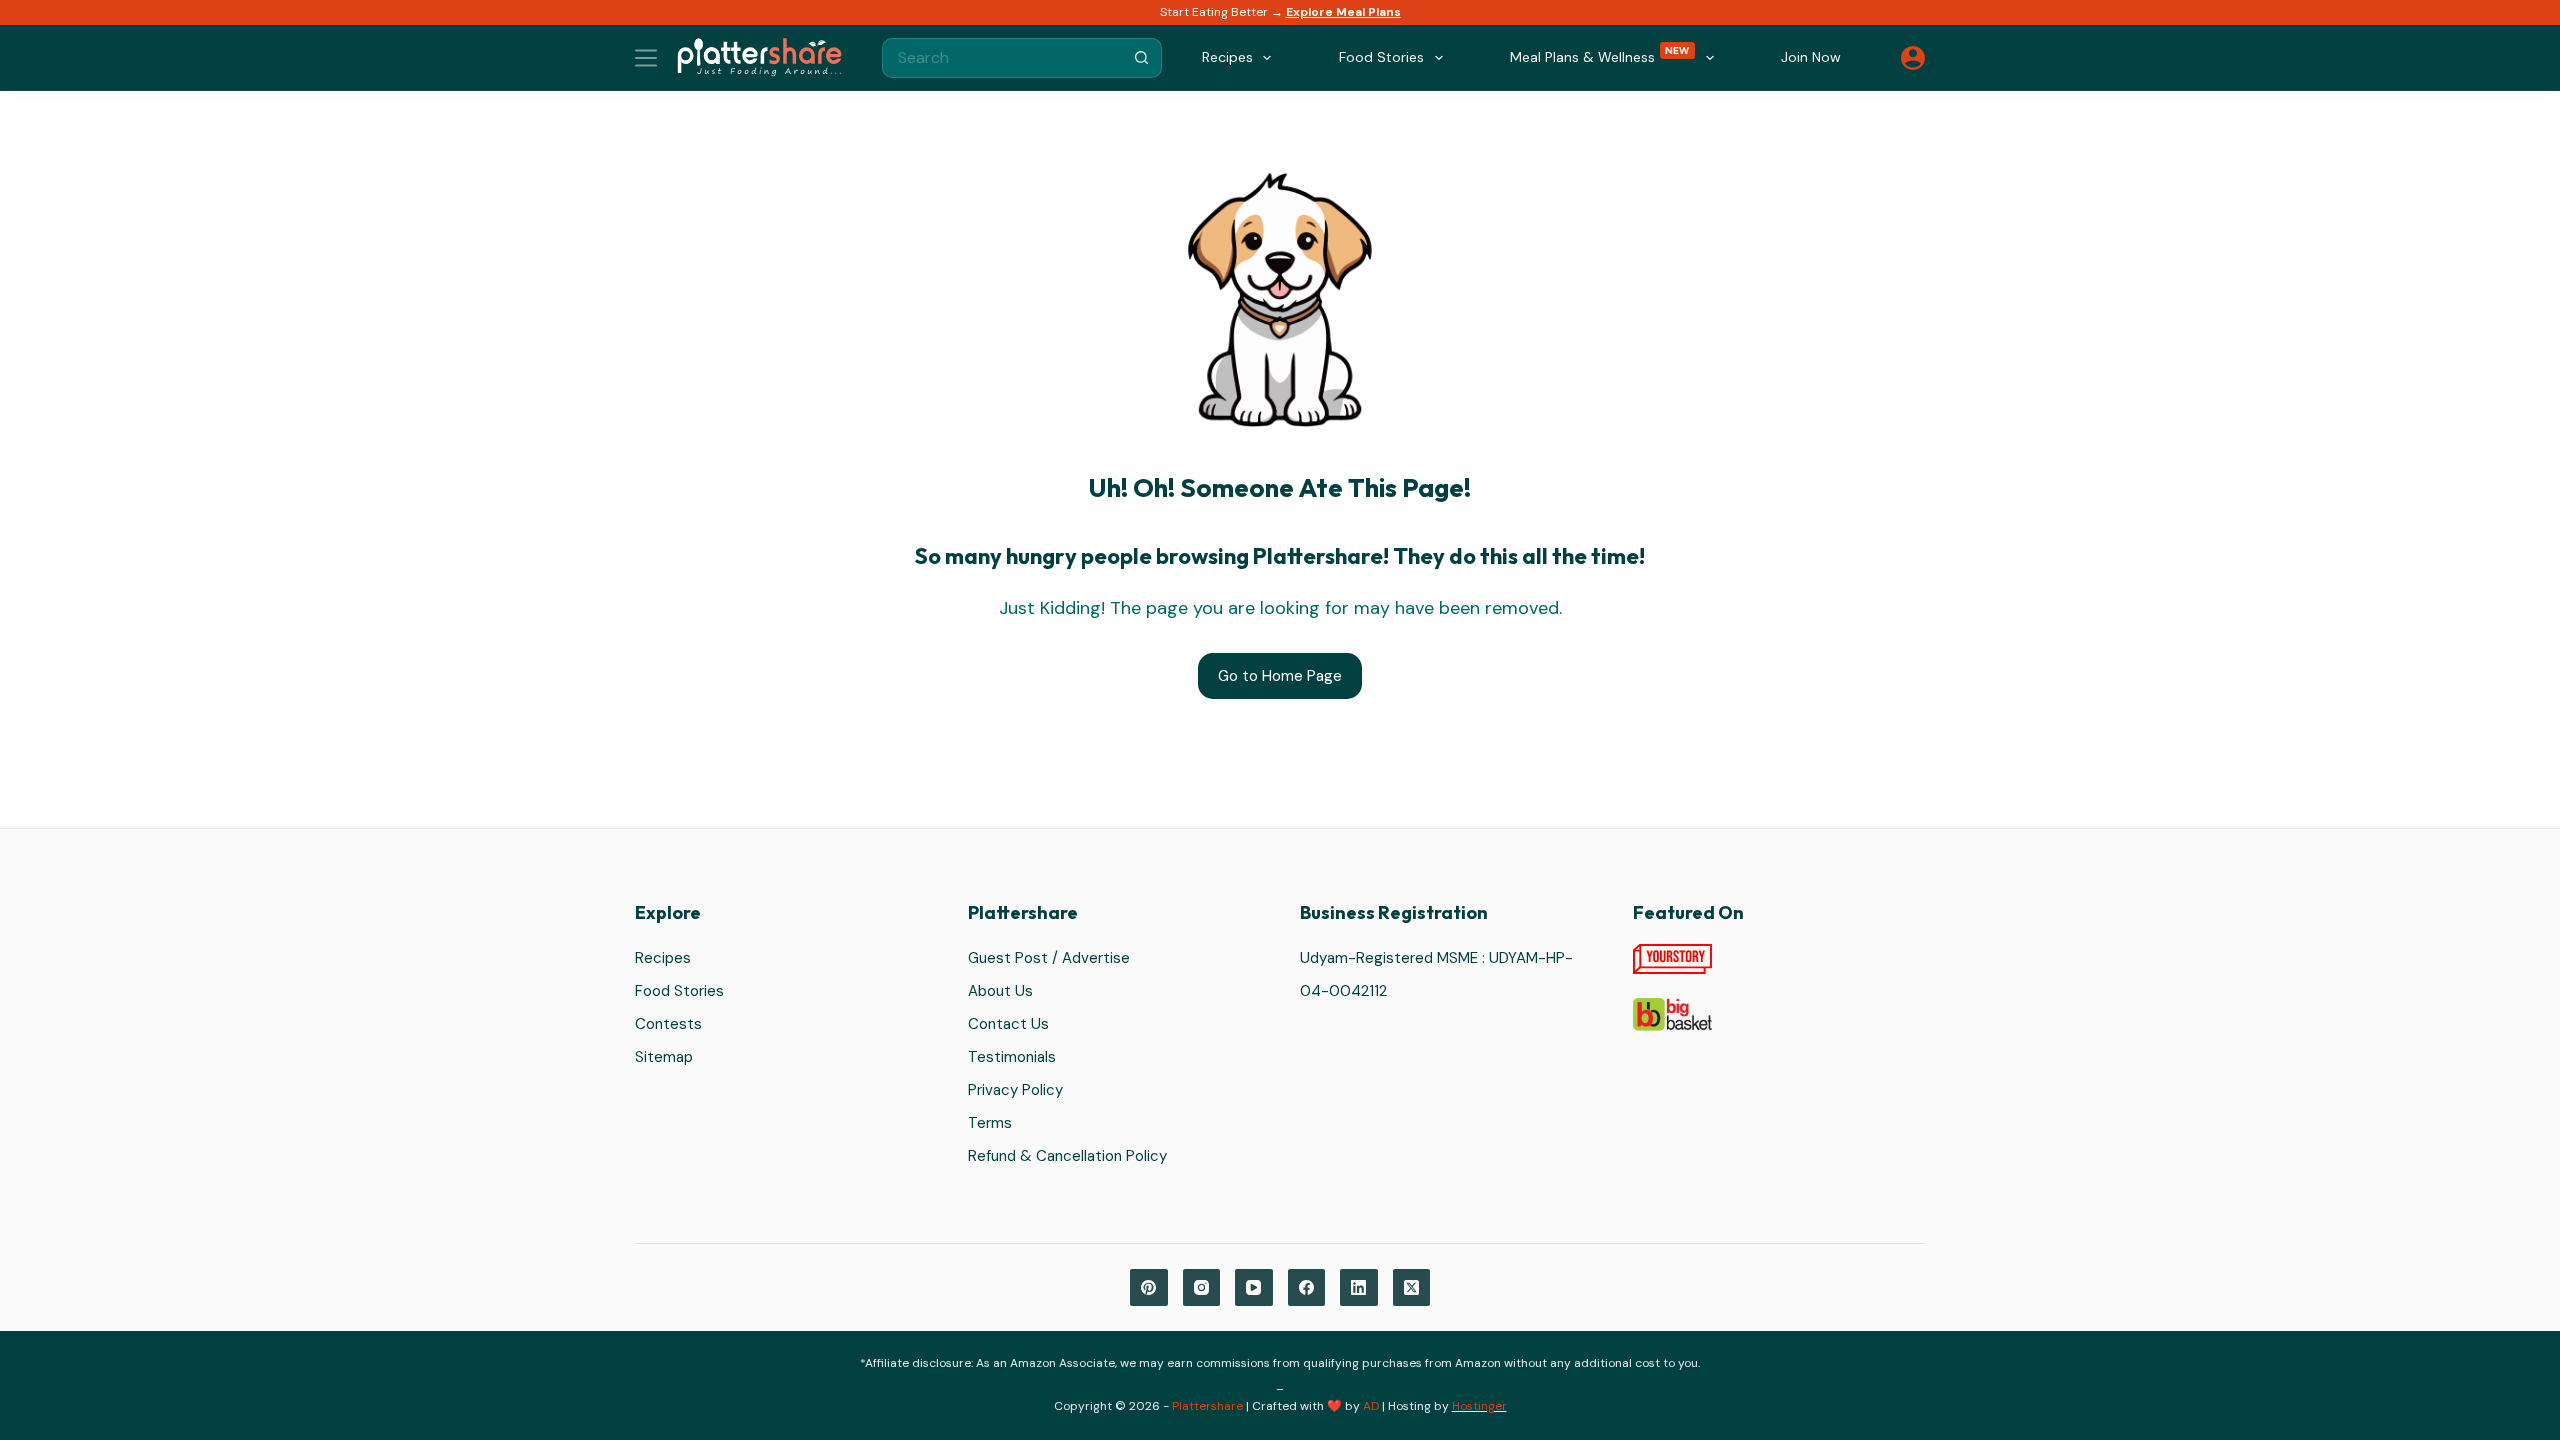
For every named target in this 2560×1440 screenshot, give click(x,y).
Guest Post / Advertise (1049, 958)
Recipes (663, 958)
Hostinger (1479, 1406)
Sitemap (664, 1057)
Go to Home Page (1280, 676)
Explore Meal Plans (1343, 12)
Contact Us (1008, 1024)
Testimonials (1012, 1057)
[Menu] (646, 58)
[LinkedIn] (1359, 1288)
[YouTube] (1254, 1288)
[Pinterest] (1149, 1288)
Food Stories (679, 991)
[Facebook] (1307, 1288)
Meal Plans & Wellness (1600, 55)
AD (1371, 1406)
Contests (668, 1024)
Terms (990, 1123)
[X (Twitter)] (1412, 1288)
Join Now (1811, 57)
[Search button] (1142, 58)
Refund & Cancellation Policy (1067, 1156)
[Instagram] (1202, 1288)
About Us (1000, 991)
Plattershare (1207, 1406)
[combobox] (1003, 58)
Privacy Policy (1015, 1090)
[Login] (1913, 58)
